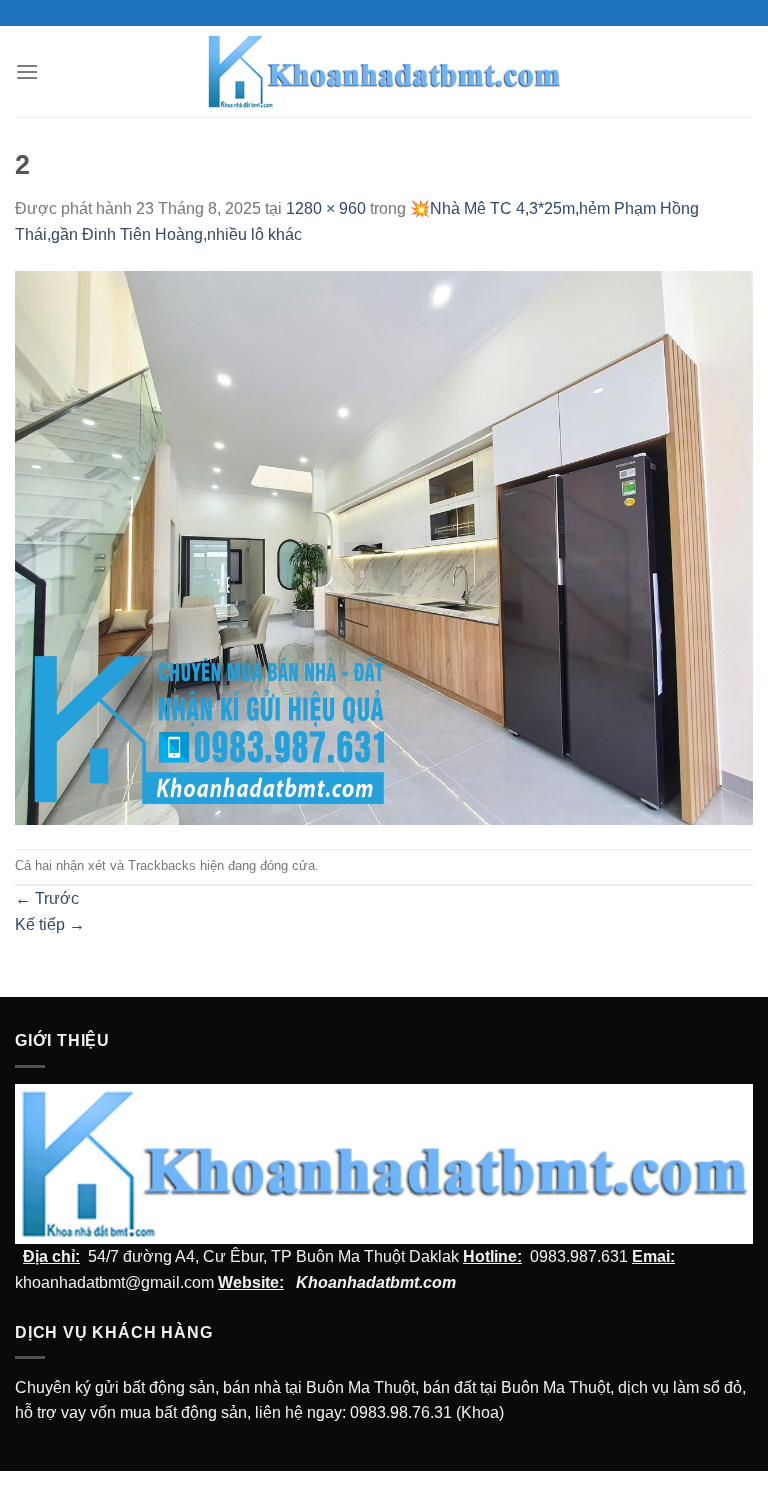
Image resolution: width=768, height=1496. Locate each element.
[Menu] (27, 71)
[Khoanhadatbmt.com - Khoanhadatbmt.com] (384, 71)
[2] (384, 546)
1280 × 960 (326, 208)
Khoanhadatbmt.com (376, 1282)
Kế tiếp (50, 924)
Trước (47, 898)
